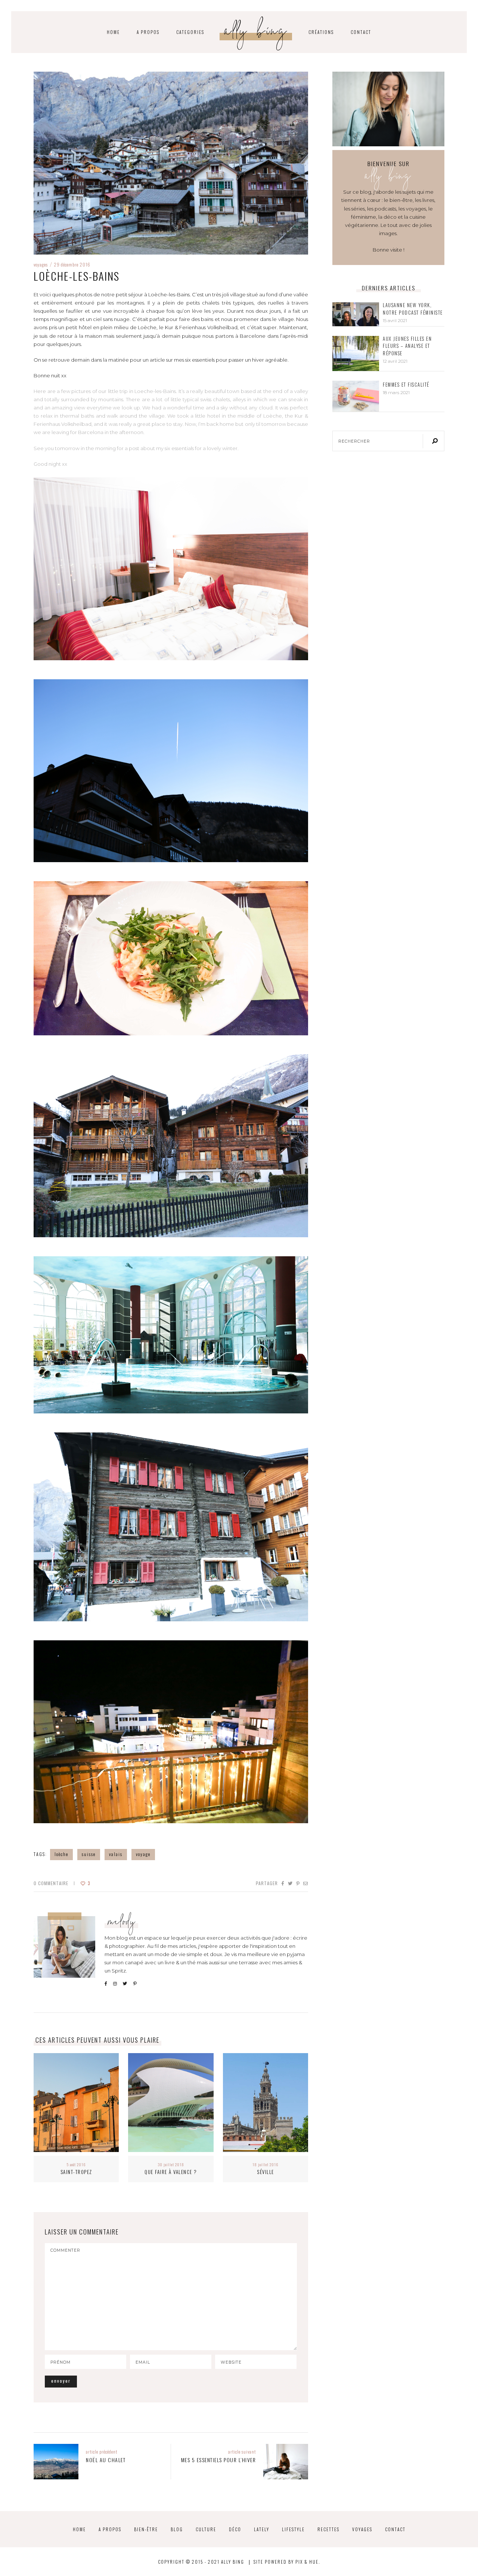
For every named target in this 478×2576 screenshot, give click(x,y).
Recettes (328, 2529)
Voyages (41, 264)
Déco (235, 2529)
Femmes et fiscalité (406, 385)
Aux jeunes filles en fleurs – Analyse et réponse (407, 346)
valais (116, 1854)
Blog (177, 2529)
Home (79, 2529)
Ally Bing (256, 33)
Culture (206, 2529)
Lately (262, 2529)
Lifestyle (293, 2529)
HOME (113, 32)
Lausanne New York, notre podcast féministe (413, 309)
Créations (321, 32)
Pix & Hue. (308, 2562)
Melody (122, 1923)
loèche (61, 1854)
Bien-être (146, 2529)
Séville (266, 2172)
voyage (143, 1854)
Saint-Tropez (76, 2172)
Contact (361, 32)
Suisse (89, 1854)
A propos (148, 32)
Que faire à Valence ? (171, 2172)
